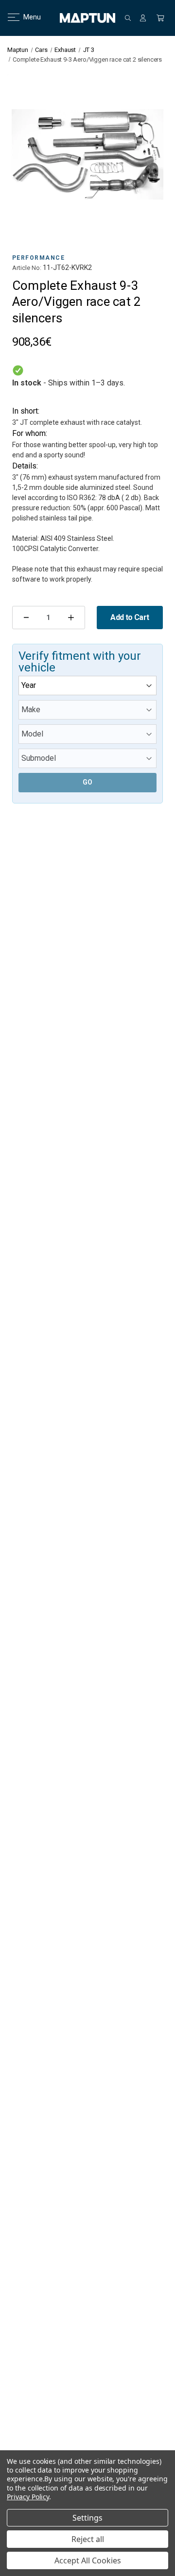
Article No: (27, 268)
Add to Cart (130, 617)
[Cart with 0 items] (160, 18)
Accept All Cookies (88, 2560)
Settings (87, 2518)
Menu (26, 17)
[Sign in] (143, 18)
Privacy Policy (28, 2497)
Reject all (88, 2539)
